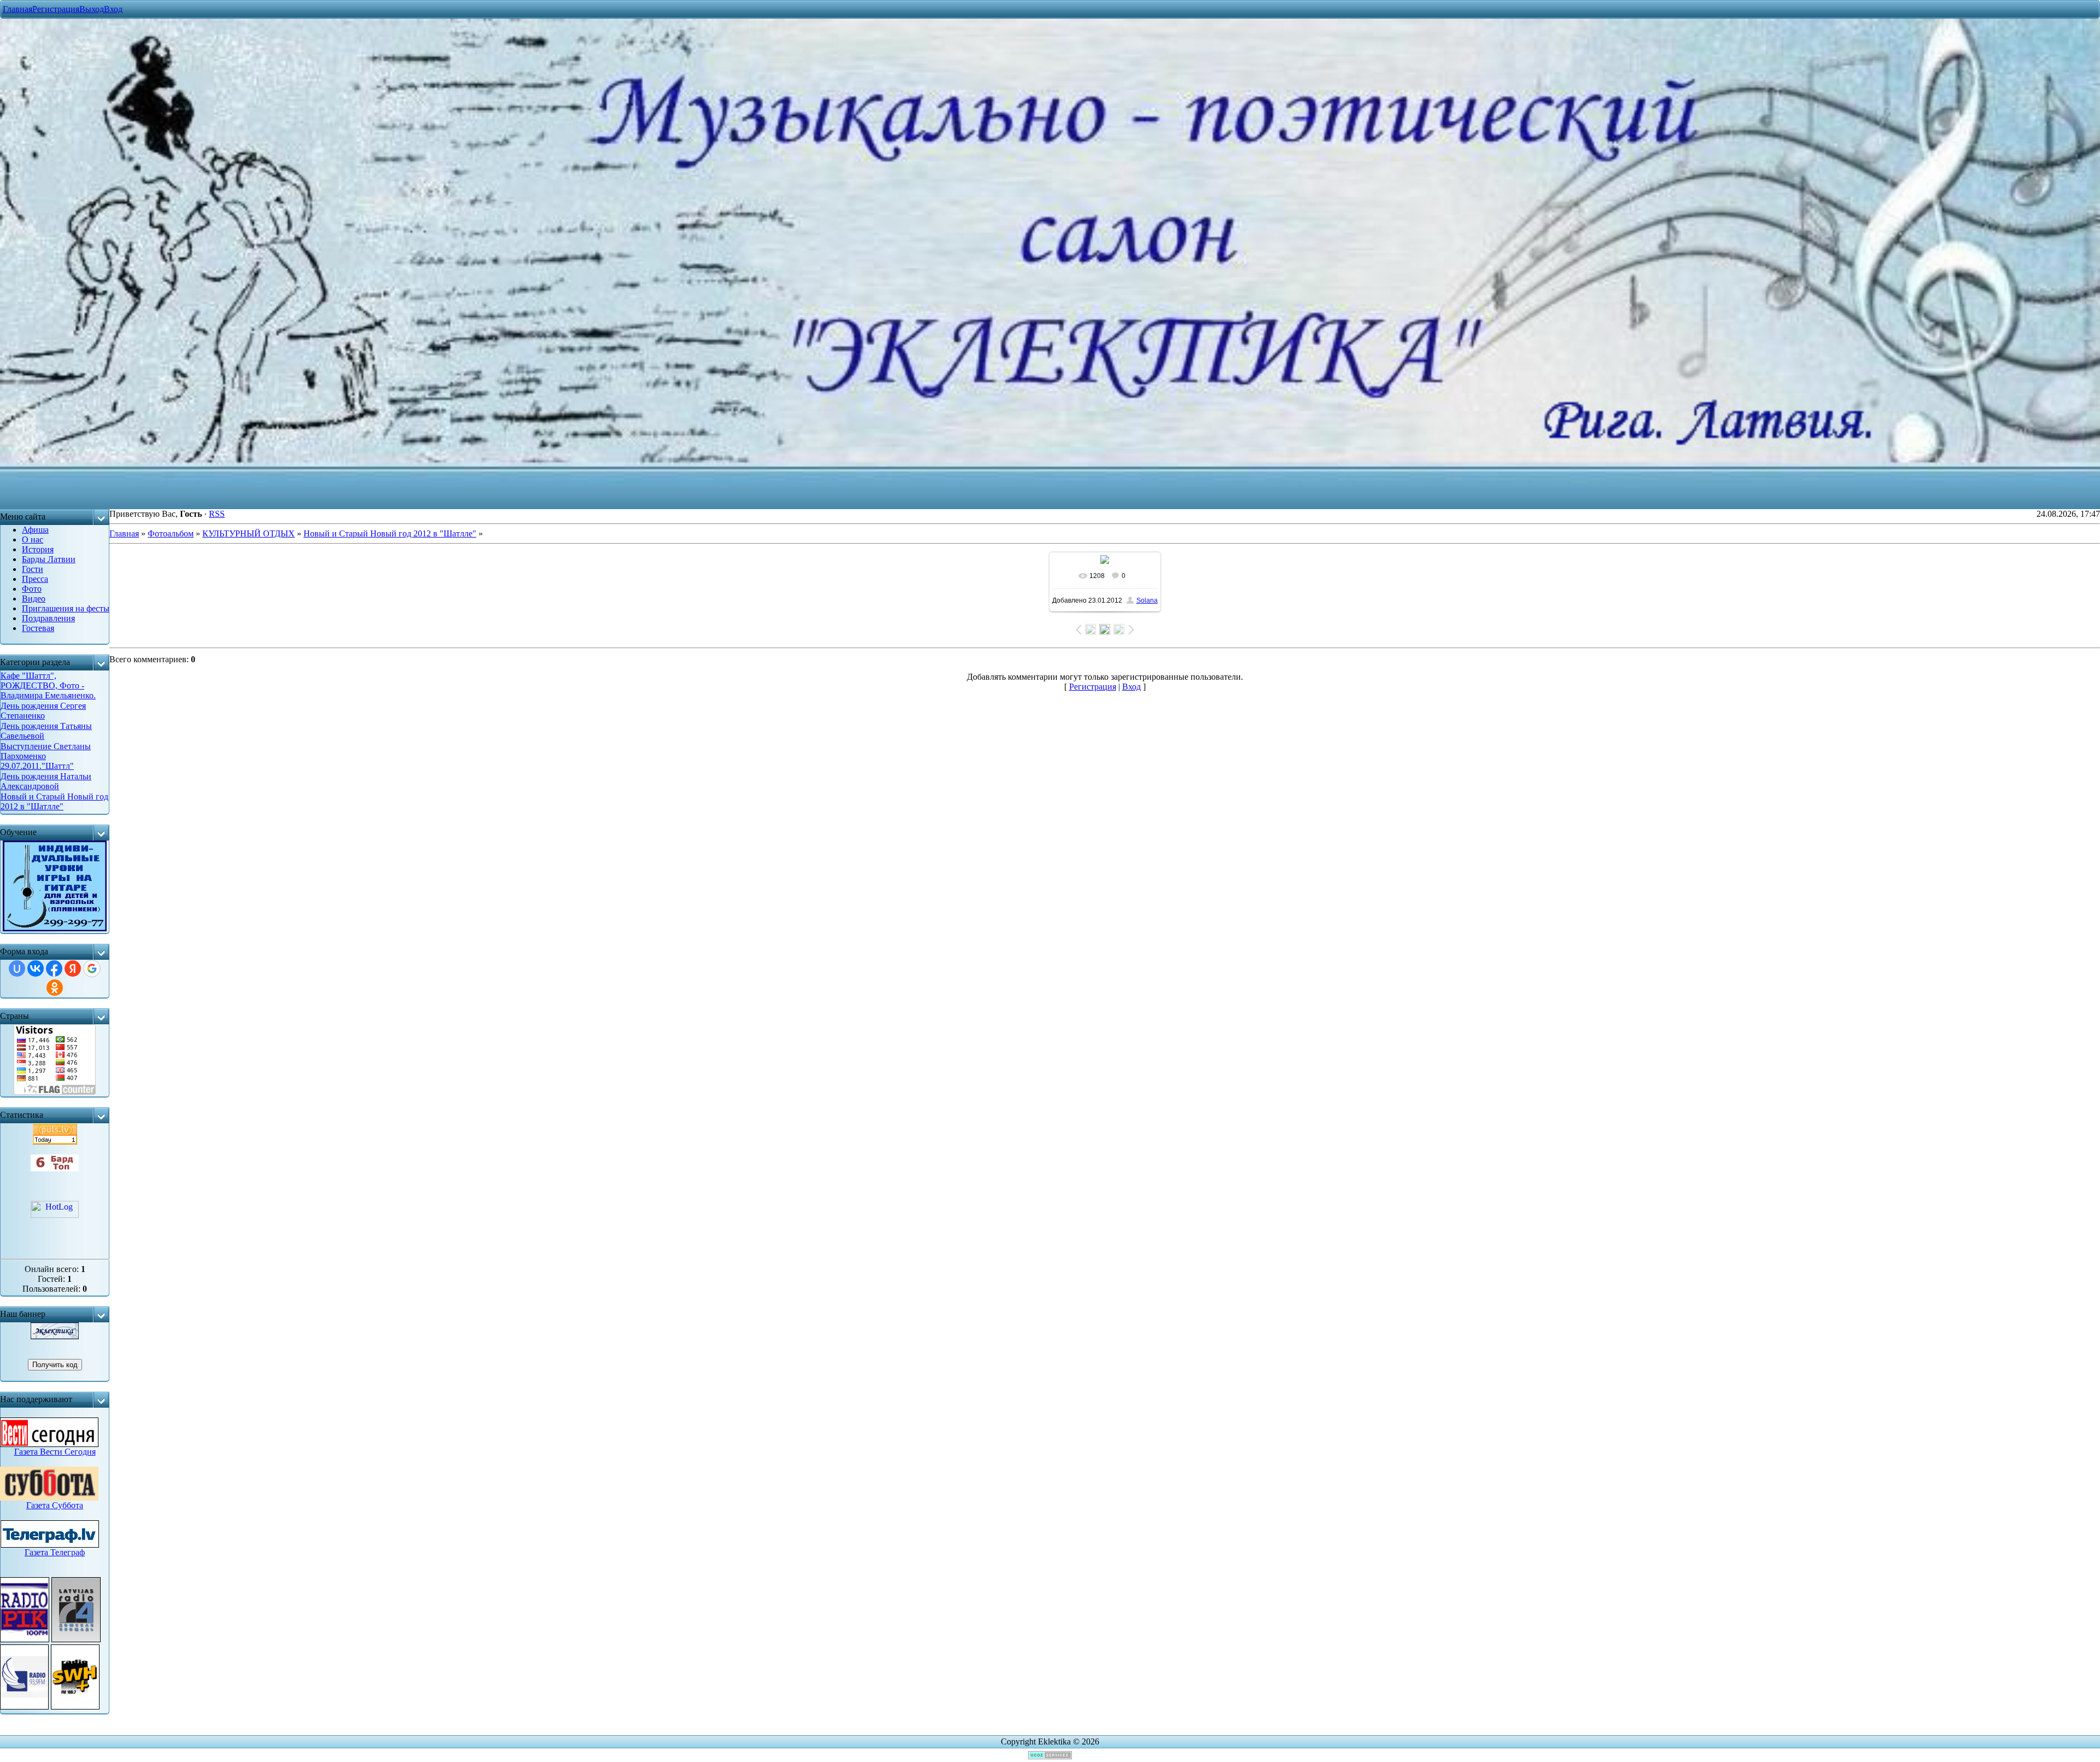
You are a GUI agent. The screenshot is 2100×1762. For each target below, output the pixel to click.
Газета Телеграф (55, 1552)
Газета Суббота (55, 1505)
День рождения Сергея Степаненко (43, 711)
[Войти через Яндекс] (73, 968)
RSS (217, 514)
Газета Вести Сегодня (55, 1452)
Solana (1147, 600)
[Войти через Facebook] (54, 968)
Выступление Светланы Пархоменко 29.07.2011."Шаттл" (46, 756)
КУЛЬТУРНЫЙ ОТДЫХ (249, 533)
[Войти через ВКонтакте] (36, 968)
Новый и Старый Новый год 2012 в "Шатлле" (54, 801)
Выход (92, 9)
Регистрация (56, 9)
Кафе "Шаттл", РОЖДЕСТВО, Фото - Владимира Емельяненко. (48, 685)
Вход (113, 9)
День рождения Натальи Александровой (46, 781)
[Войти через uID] (17, 968)
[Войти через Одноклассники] (55, 988)
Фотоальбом (171, 533)
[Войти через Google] (92, 968)
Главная (17, 9)
